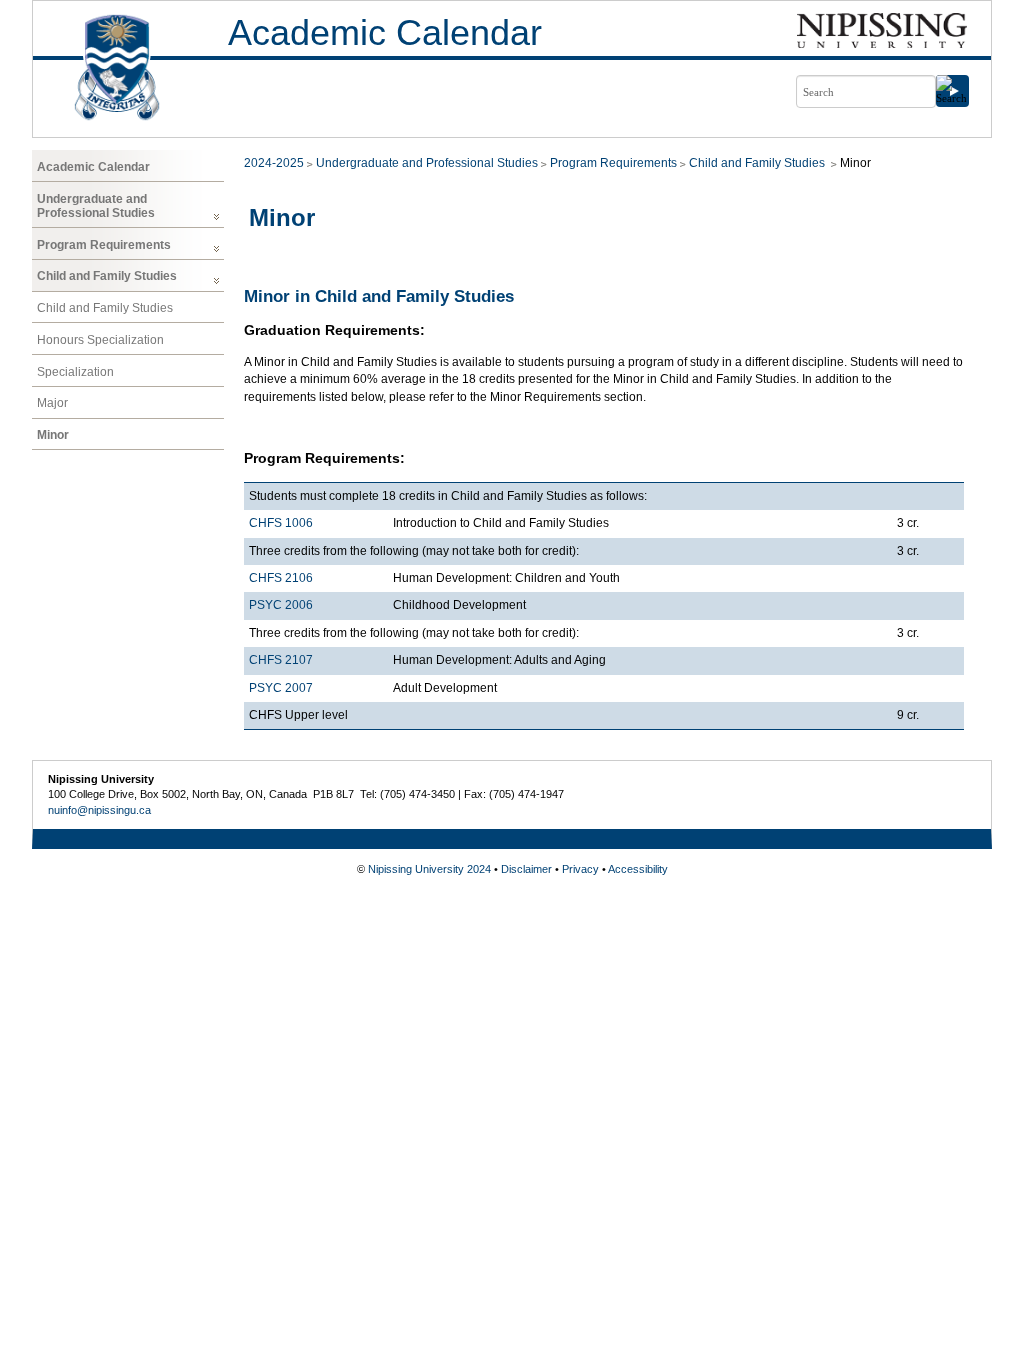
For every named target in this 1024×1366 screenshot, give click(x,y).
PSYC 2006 (281, 605)
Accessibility (638, 869)
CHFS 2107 (281, 660)
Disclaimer (526, 869)
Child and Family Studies (107, 276)
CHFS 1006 (281, 523)
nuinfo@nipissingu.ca (99, 810)
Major (52, 403)
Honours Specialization (100, 340)
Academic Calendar (385, 32)
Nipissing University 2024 (429, 869)
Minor (53, 435)
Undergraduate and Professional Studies (96, 206)
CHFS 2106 (281, 578)
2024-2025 (274, 163)
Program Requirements (104, 245)
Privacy (580, 869)
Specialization (75, 372)
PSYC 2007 (281, 688)
